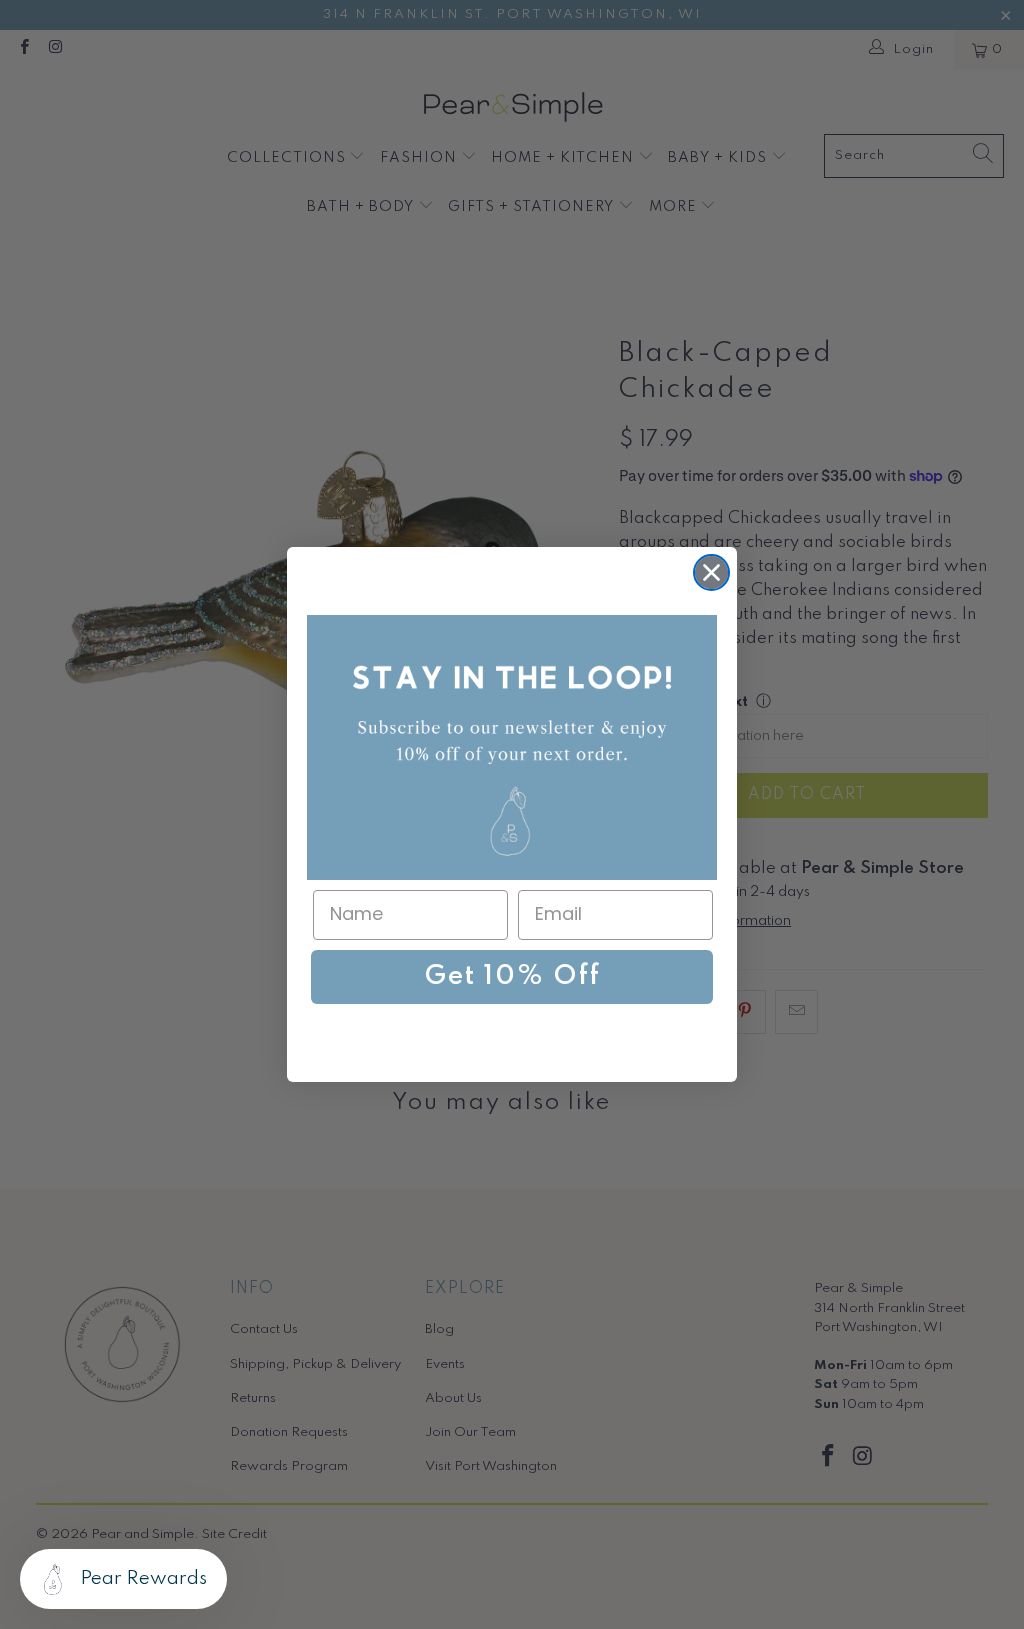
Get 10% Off (512, 976)
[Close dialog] (711, 572)
